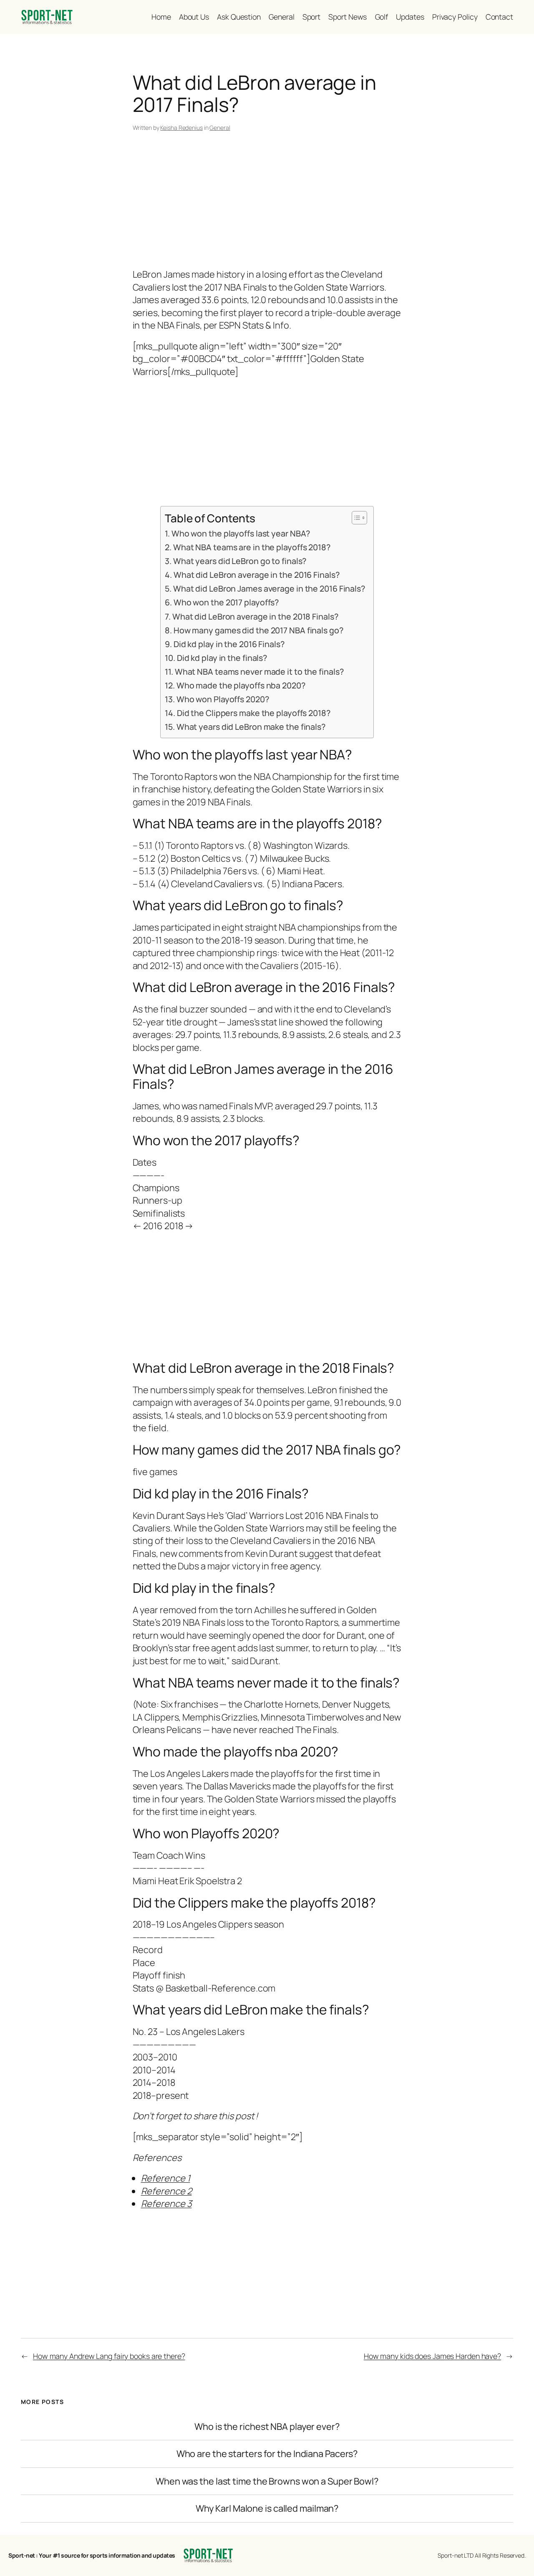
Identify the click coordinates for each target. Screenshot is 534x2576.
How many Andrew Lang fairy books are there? (109, 2356)
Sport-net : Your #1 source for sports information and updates (92, 2555)
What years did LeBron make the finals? (251, 727)
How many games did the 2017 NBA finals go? (258, 630)
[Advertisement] (267, 202)
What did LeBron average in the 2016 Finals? (256, 575)
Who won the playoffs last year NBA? (241, 533)
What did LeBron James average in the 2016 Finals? (269, 588)
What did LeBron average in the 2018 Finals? (255, 616)
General (220, 128)
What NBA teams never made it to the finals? (259, 672)
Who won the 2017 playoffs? (226, 602)
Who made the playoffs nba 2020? (241, 685)
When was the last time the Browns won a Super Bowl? (267, 2481)
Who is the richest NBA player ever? (267, 2427)
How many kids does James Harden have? (432, 2356)
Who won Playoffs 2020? (223, 699)
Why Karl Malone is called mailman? (267, 2508)
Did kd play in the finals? (222, 658)
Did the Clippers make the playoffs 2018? (254, 713)
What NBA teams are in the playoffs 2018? (252, 547)
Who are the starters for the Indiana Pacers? (267, 2454)
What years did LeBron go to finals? (240, 561)
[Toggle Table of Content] (355, 518)
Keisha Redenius (181, 128)
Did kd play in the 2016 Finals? (229, 644)
